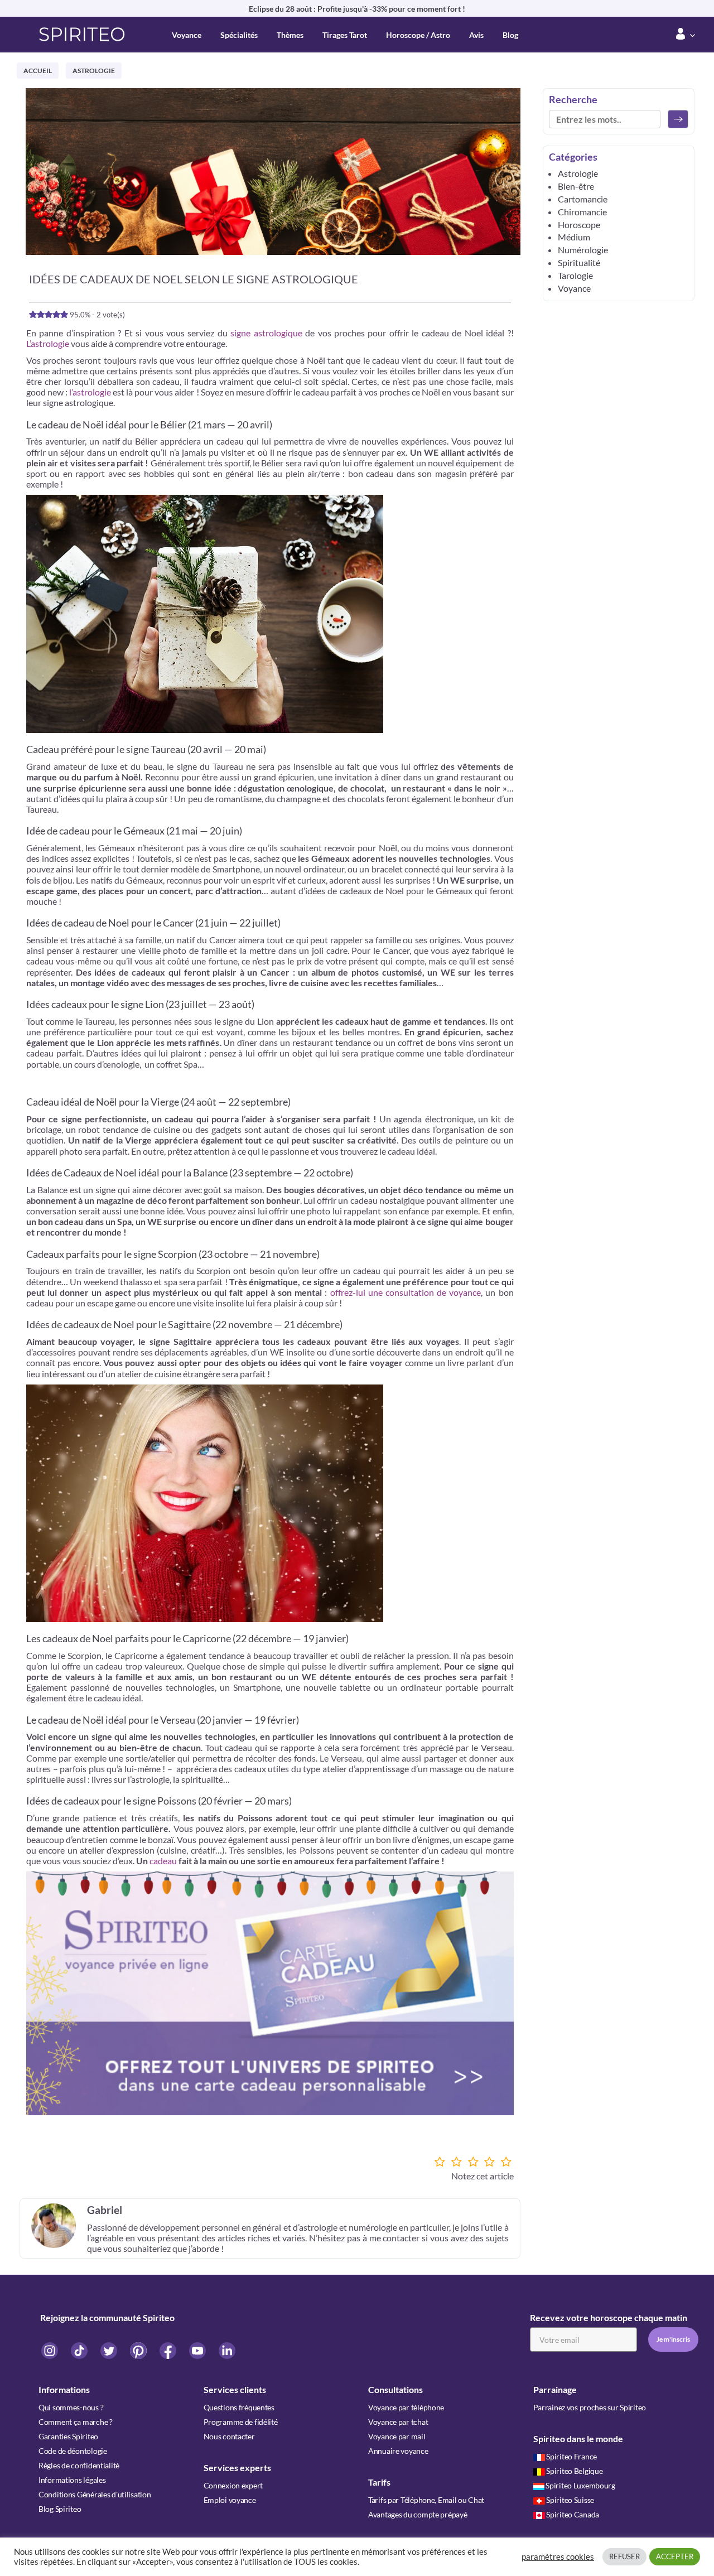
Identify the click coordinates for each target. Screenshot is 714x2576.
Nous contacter (229, 2436)
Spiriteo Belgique (574, 2471)
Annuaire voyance (398, 2451)
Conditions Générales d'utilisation (95, 2494)
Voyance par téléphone (406, 2407)
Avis (476, 35)
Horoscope (579, 225)
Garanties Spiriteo (68, 2436)
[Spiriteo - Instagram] (50, 2350)
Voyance (187, 35)
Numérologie (583, 250)
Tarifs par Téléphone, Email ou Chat (426, 2500)
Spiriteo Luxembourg (580, 2485)
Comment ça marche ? (76, 2422)
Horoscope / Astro (418, 35)
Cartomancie (583, 199)
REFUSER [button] (624, 2556)
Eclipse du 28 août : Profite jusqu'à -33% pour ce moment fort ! (357, 9)
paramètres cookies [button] (558, 2557)
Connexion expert (233, 2485)
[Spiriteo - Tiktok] (80, 2350)
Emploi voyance (230, 2500)
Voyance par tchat (398, 2422)
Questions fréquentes (239, 2407)
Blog (510, 35)
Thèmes (290, 35)
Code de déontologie (73, 2451)
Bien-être (576, 186)
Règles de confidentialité (79, 2465)
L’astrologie (48, 343)
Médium (574, 237)
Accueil (38, 71)
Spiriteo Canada (573, 2514)
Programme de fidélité (241, 2422)
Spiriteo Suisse (570, 2500)
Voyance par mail (397, 2436)
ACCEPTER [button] (675, 2556)
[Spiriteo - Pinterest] (139, 2350)
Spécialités (239, 35)
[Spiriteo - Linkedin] (227, 2350)
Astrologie (94, 71)
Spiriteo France (571, 2456)
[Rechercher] (678, 119)
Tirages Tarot (345, 35)
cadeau (163, 1861)
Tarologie (575, 275)
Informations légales (72, 2480)
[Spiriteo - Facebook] (169, 2350)
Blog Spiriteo (60, 2509)
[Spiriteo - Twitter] (110, 2350)
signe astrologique (265, 333)
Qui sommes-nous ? (71, 2407)
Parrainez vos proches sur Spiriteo (590, 2407)
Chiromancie (582, 212)
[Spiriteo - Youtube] (198, 2350)
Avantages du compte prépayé (418, 2514)
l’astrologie (90, 392)
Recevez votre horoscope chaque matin (609, 2317)
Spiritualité (579, 262)
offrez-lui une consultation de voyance (406, 1292)
